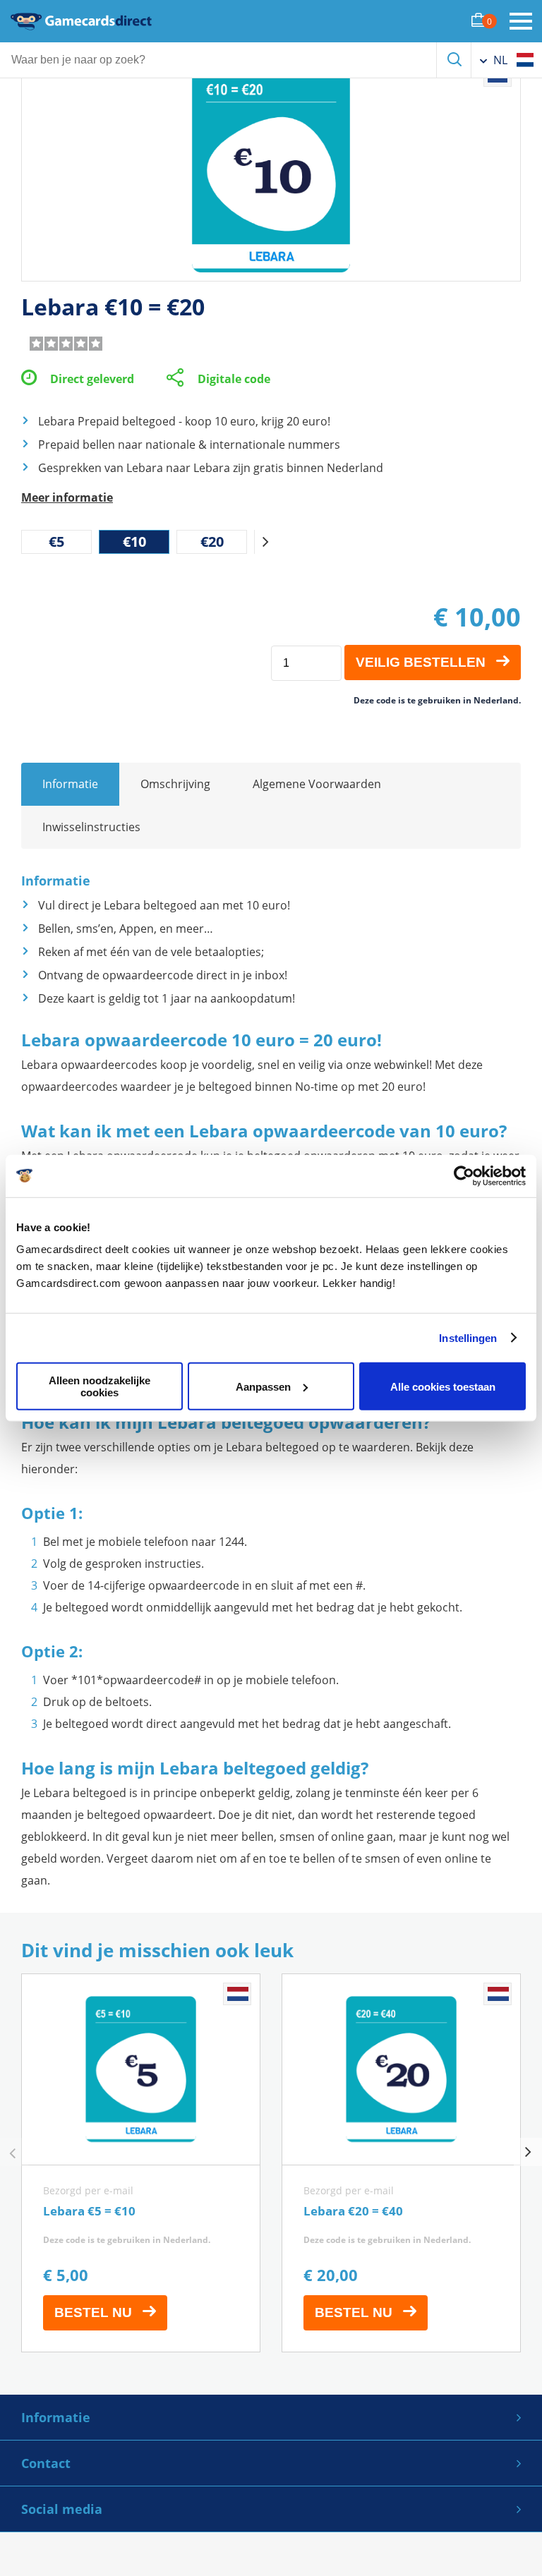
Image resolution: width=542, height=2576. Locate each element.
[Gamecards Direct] (81, 21)
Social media (62, 2509)
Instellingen (468, 1337)
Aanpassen (263, 1386)
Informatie (70, 784)
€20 (212, 542)
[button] (265, 542)
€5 (56, 542)
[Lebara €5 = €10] (141, 2163)
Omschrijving (175, 784)
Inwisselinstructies (91, 827)
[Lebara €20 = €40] (401, 2163)
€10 (134, 542)
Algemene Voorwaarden (317, 784)
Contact (46, 2463)
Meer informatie (67, 497)
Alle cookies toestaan (443, 1386)
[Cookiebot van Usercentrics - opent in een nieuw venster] (464, 1175)
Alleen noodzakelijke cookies (100, 1386)
